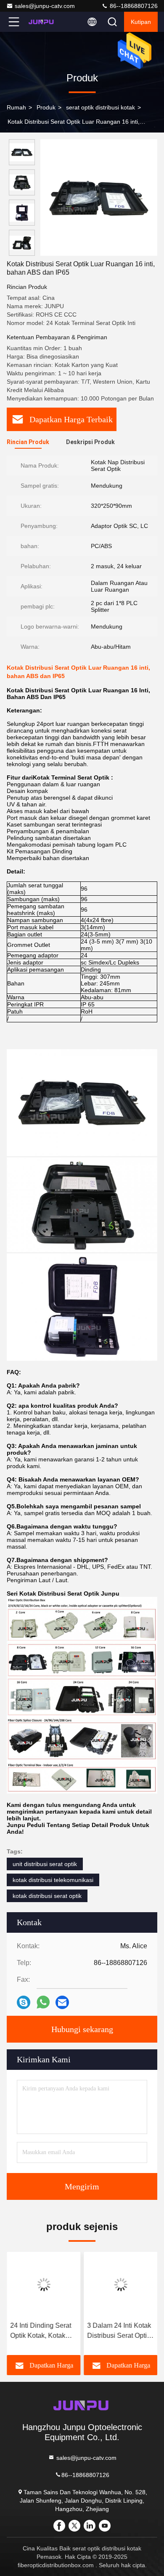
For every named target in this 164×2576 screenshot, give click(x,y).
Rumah (16, 107)
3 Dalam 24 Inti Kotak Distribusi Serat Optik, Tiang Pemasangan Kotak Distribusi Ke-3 (119, 2331)
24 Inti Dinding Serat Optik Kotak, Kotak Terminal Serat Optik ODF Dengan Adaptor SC (42, 2331)
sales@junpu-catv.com (45, 6)
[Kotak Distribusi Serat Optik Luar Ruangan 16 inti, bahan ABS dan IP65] (99, 198)
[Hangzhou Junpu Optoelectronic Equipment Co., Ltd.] (42, 22)
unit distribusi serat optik (45, 1864)
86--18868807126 (133, 6)
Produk (46, 107)
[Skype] (24, 2002)
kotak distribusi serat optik (47, 1896)
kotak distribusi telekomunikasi (53, 1880)
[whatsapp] (43, 2002)
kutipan (141, 22)
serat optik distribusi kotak (101, 107)
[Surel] (62, 2002)
